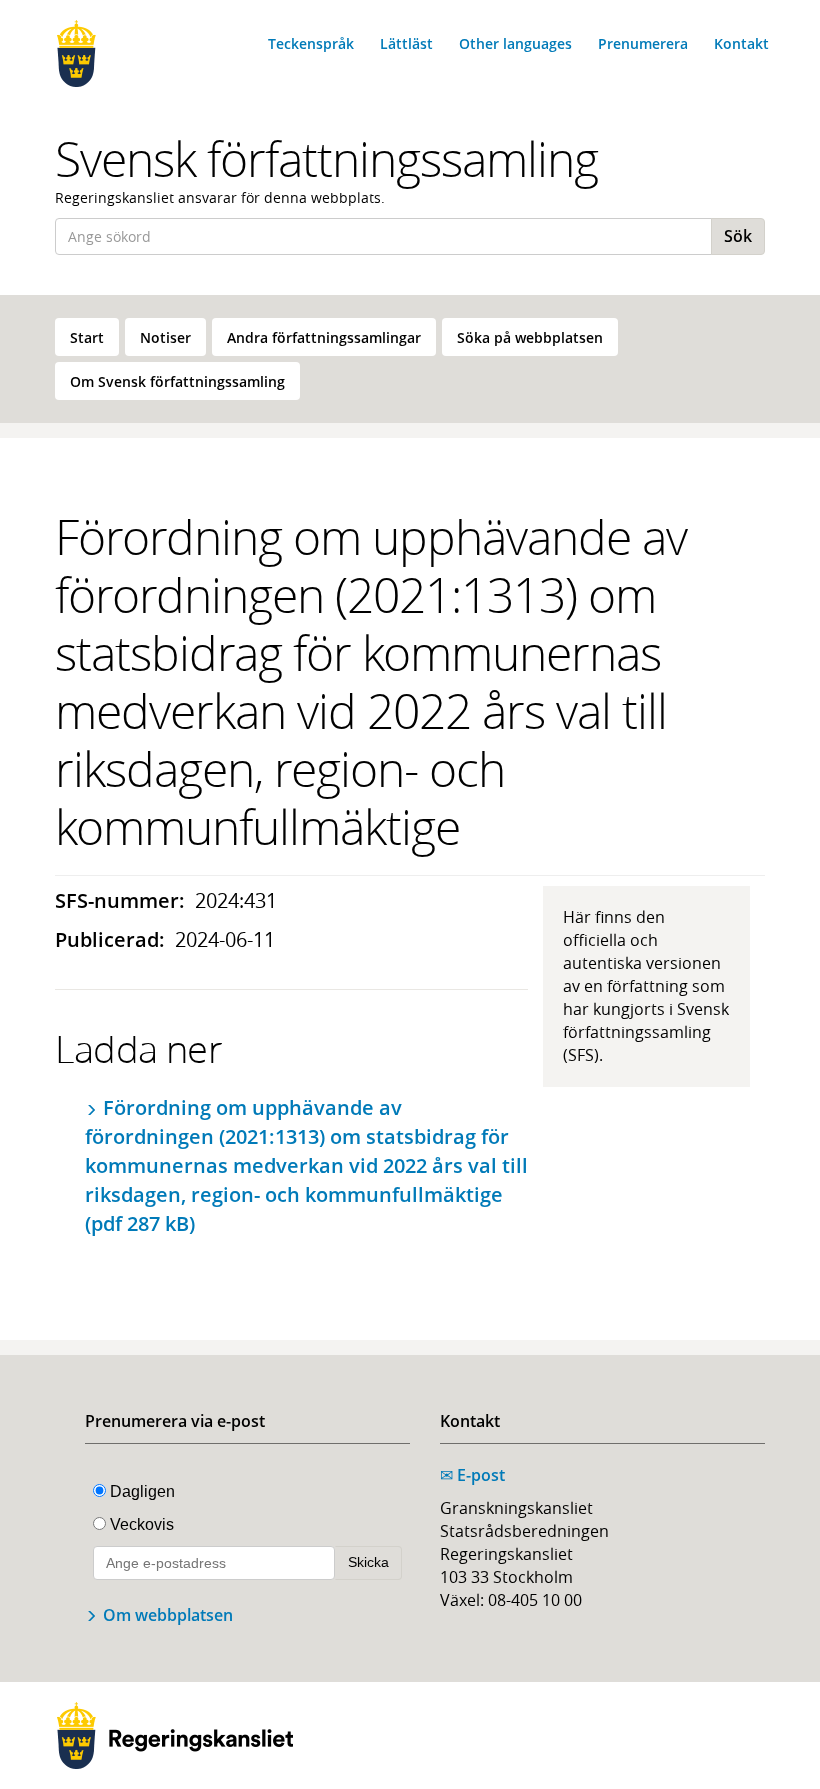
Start (87, 337)
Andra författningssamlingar (324, 337)
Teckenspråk (311, 43)
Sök (738, 236)
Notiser (165, 337)
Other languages (515, 43)
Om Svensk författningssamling (177, 381)
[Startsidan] (132, 53)
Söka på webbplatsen (530, 337)
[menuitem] (87, 337)
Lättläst (406, 43)
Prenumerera (643, 43)
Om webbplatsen (168, 1615)
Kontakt (741, 43)
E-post (472, 1475)
